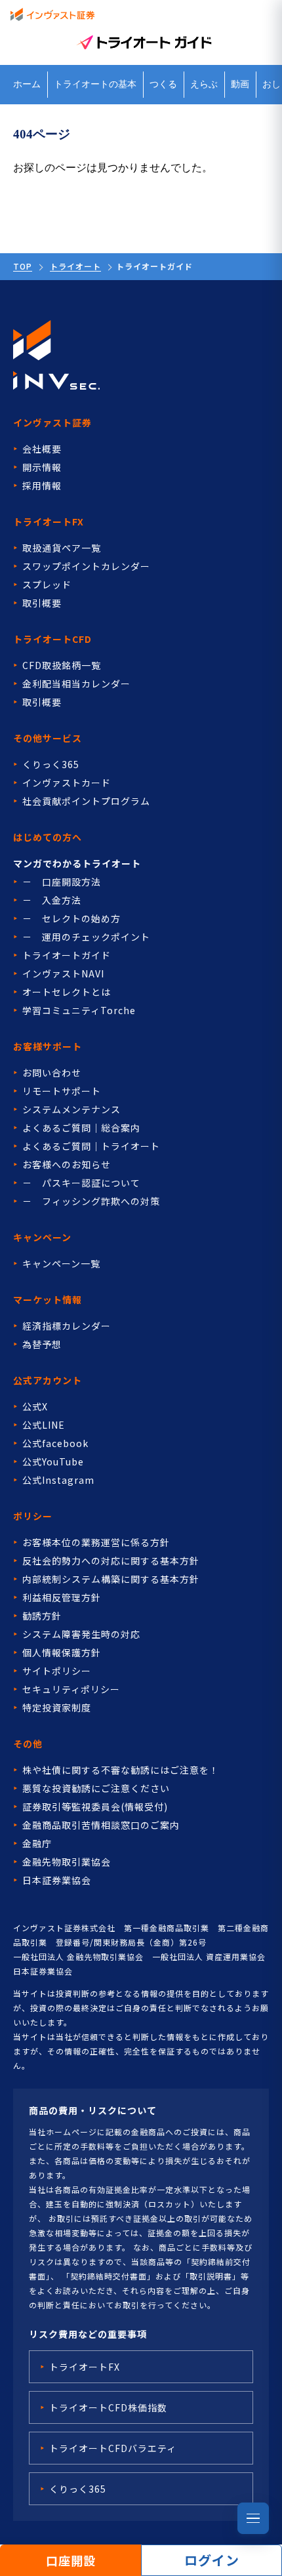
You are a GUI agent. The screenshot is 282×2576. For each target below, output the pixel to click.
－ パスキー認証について (81, 1183)
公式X (35, 1406)
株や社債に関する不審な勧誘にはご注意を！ (121, 1770)
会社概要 (42, 449)
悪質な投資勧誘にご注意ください (96, 1788)
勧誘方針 (42, 1616)
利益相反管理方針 (62, 1597)
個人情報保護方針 (62, 1652)
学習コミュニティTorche (79, 1010)
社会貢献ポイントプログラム (86, 801)
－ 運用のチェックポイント (86, 937)
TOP (23, 266)
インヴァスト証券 (52, 422)
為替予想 (42, 1344)
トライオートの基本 (95, 84)
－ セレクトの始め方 (71, 918)
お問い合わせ (52, 1073)
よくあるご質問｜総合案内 (81, 1128)
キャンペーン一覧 (61, 1263)
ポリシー (33, 1516)
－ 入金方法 (52, 900)
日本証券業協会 (57, 1880)
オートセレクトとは (67, 992)
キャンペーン (42, 1237)
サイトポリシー (57, 1671)
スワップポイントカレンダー (86, 566)
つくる (163, 84)
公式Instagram (58, 1480)
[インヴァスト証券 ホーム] (52, 14)
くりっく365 (51, 764)
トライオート (75, 266)
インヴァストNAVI (63, 973)
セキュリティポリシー (71, 1689)
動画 (240, 84)
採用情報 (42, 485)
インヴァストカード (67, 783)
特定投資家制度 (57, 1707)
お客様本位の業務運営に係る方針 (96, 1542)
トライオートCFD (52, 639)
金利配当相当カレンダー (76, 684)
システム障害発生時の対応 (81, 1634)
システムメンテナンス (71, 1109)
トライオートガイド (67, 955)
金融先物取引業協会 (67, 1862)
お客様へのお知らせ (67, 1164)
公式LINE (44, 1425)
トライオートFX (49, 521)
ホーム (27, 84)
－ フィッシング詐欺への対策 (91, 1201)
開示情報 (42, 467)
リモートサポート (62, 1091)
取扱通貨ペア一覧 (62, 548)
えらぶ (204, 84)
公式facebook (55, 1443)
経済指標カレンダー (67, 1326)
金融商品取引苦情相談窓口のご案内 (101, 1825)
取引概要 (42, 603)
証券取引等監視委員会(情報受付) (95, 1807)
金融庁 (37, 1843)
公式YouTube (53, 1462)
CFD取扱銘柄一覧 (62, 665)
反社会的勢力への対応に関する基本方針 (111, 1561)
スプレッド (47, 584)
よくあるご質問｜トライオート (91, 1146)
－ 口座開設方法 (62, 882)
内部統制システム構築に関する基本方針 (111, 1579)
